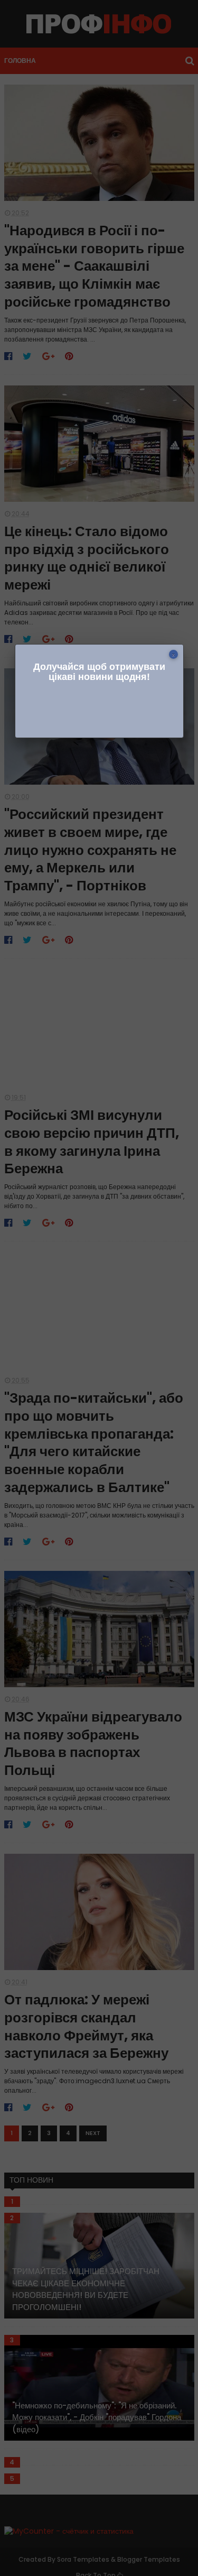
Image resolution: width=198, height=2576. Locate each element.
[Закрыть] (173, 654)
